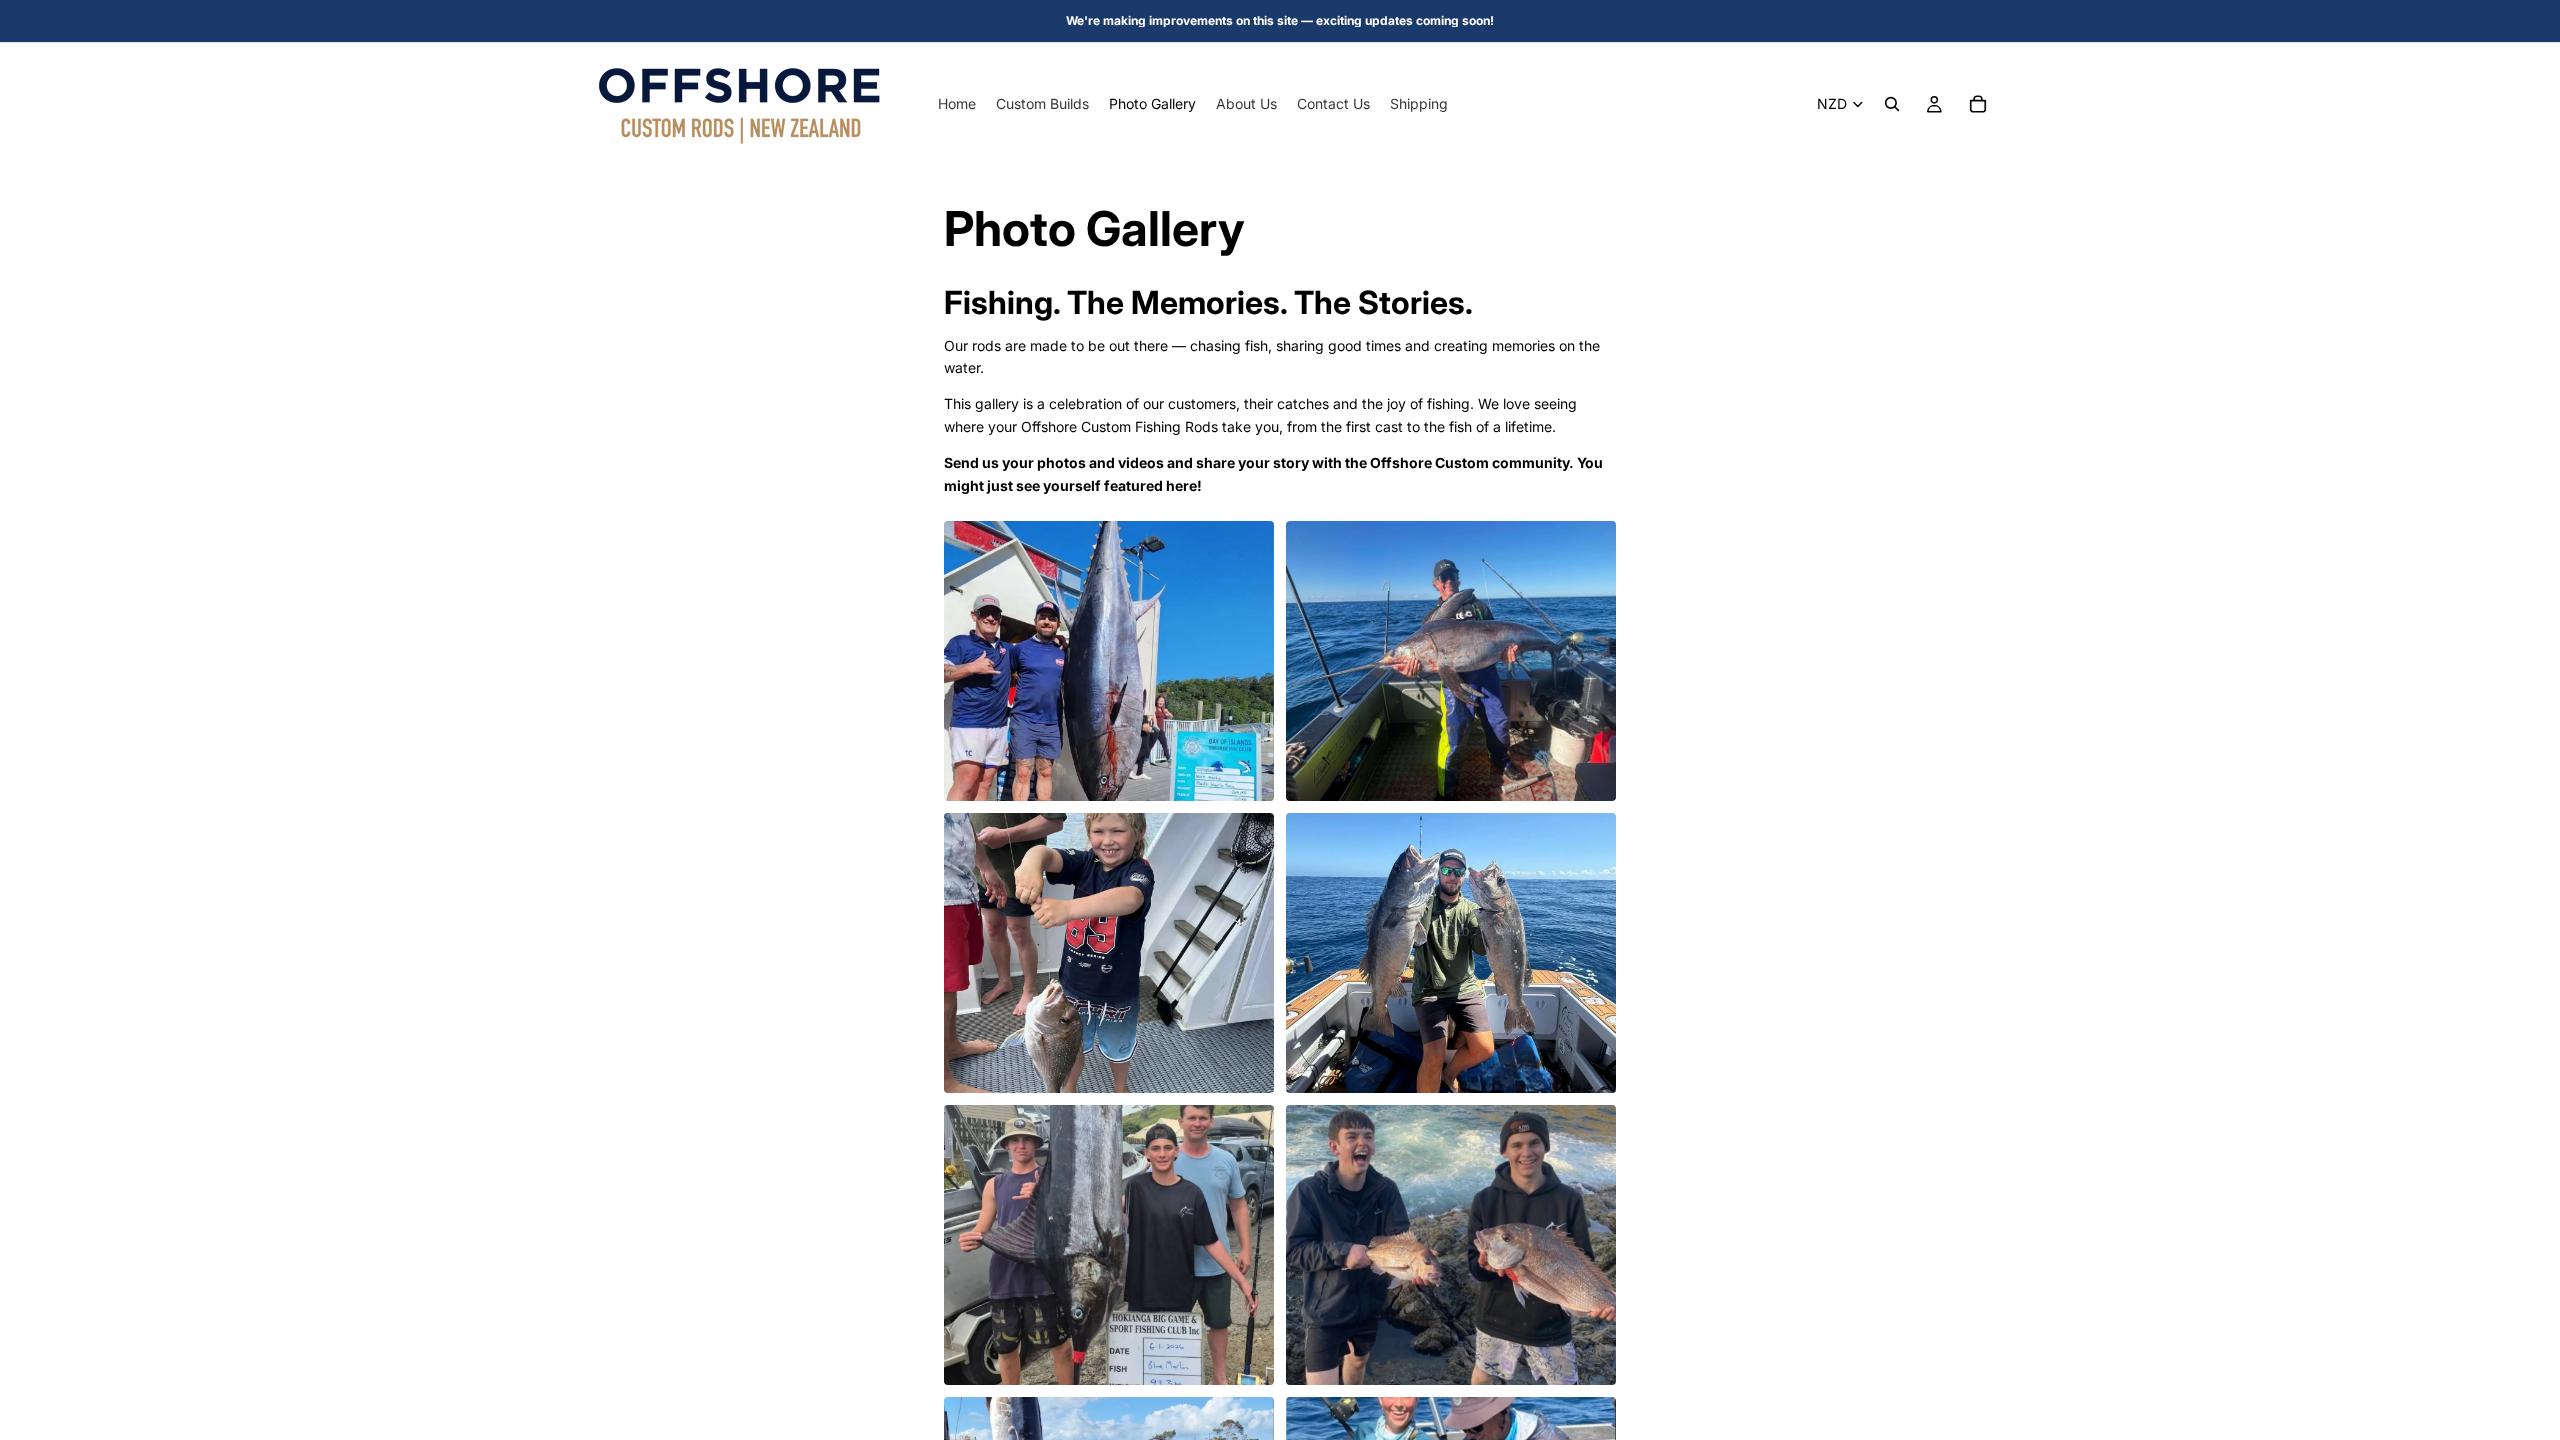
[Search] (1892, 104)
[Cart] (1978, 104)
